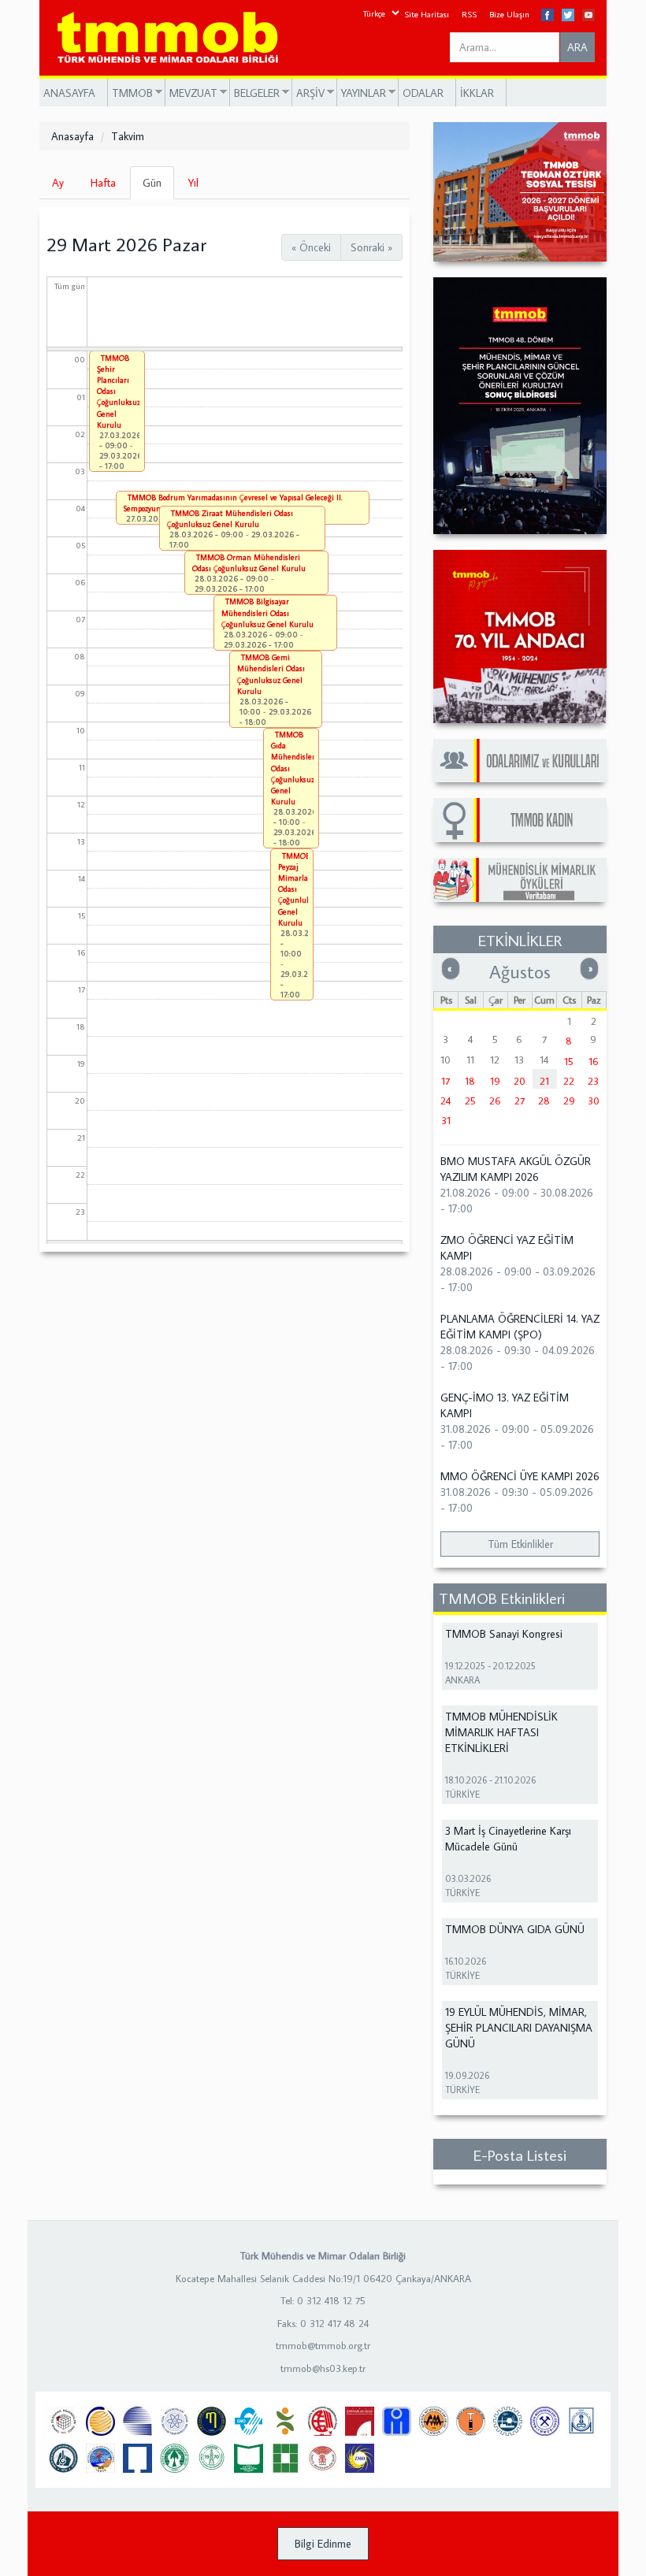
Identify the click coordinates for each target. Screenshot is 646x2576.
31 (446, 1120)
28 (544, 1101)
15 (569, 1061)
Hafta (103, 183)
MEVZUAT (191, 93)
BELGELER (255, 93)
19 (495, 1081)
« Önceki (311, 247)
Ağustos (520, 971)
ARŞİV (308, 93)
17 (446, 1081)
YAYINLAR (362, 93)
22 (569, 1081)
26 (495, 1101)
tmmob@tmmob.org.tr (323, 2345)
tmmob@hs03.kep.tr (323, 2368)
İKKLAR (477, 93)
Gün (158, 187)
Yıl (193, 183)
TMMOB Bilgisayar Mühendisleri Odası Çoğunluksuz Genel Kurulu (267, 612)
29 (569, 1101)
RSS (469, 14)
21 (544, 1081)
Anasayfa (72, 136)
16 (594, 1061)
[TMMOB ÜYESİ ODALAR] (520, 761)
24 (446, 1101)
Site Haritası (427, 14)
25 (470, 1101)
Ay (58, 183)
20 (520, 1081)
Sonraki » (371, 247)
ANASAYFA (69, 93)
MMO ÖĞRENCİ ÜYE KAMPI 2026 (520, 1476)
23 (593, 1081)
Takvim (128, 136)
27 (520, 1101)
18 (470, 1081)
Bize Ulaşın (509, 14)
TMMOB (130, 93)
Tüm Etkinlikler (520, 1544)
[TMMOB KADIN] (520, 820)
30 (594, 1101)
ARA (577, 47)
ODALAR (423, 93)
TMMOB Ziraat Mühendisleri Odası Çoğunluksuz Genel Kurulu (230, 519)
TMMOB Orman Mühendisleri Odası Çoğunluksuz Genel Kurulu (249, 563)
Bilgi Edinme (323, 2544)
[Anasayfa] (174, 38)
